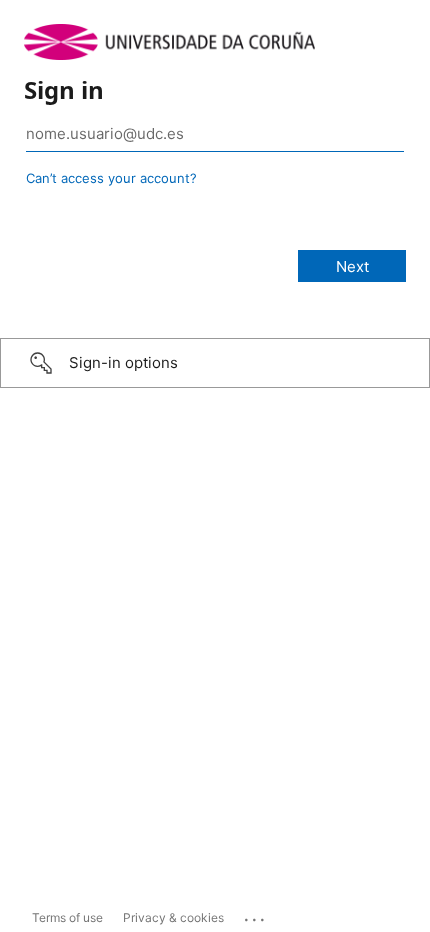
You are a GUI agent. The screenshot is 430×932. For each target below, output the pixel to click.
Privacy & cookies (173, 917)
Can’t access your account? (111, 178)
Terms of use (67, 917)
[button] (215, 363)
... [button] (256, 915)
